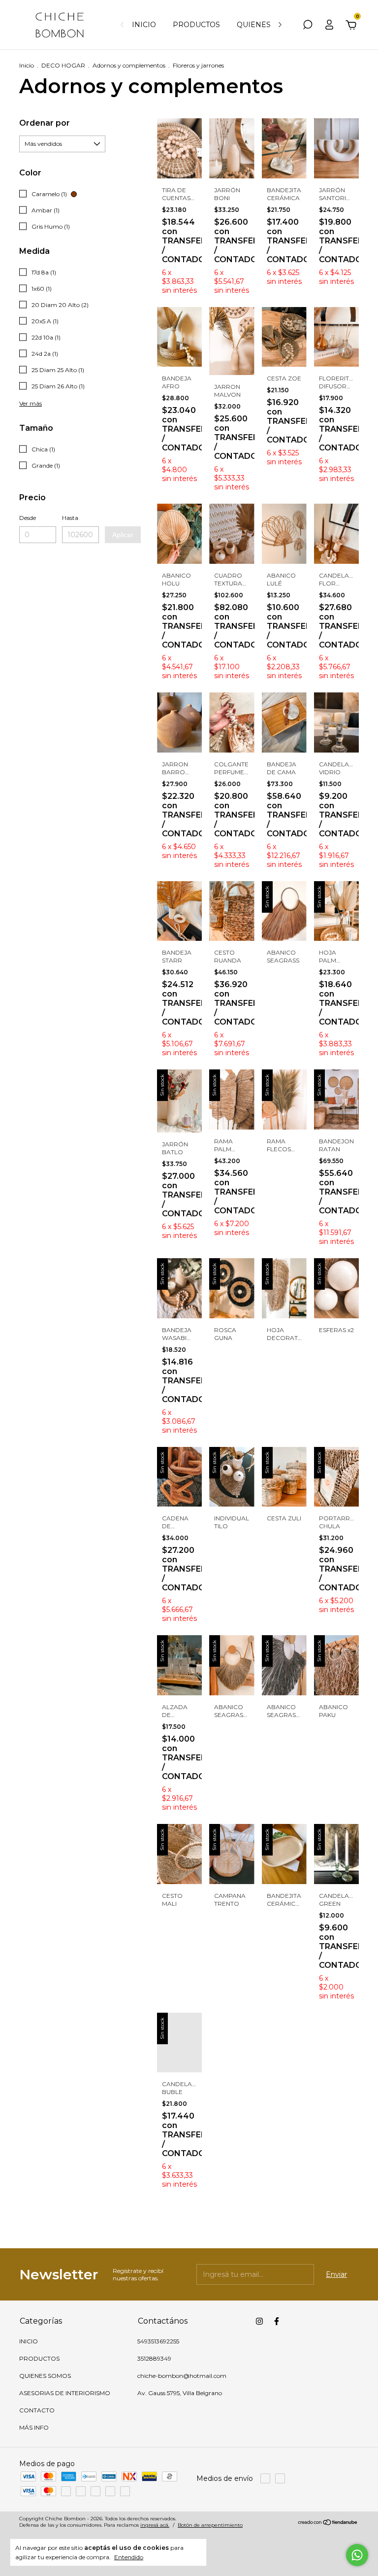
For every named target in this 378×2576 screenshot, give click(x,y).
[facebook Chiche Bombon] (277, 2321)
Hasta (70, 518)
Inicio (27, 65)
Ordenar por (45, 123)
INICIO (144, 25)
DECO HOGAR (63, 65)
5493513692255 (158, 2341)
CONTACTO (37, 2410)
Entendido (129, 2557)
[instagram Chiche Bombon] (259, 2321)
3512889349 (154, 2358)
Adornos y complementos (129, 65)
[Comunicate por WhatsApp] (357, 2555)
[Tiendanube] (328, 2523)
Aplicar (123, 535)
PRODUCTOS (196, 25)
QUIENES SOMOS (268, 25)
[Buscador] (308, 26)
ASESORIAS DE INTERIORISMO (65, 2393)
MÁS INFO (34, 2427)
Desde (28, 518)
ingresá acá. (155, 2525)
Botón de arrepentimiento (210, 2525)
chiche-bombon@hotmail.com (182, 2376)
